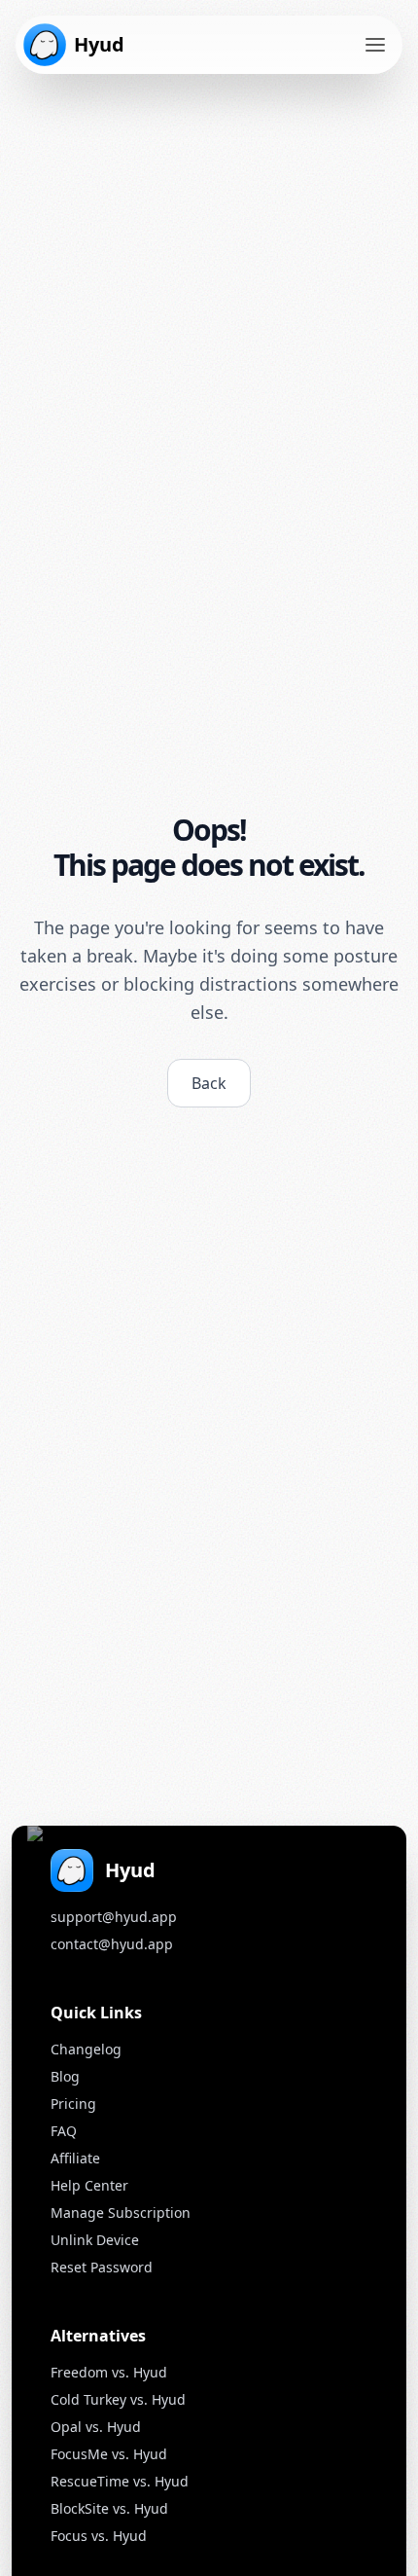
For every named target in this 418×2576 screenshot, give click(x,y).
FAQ (64, 2131)
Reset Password (102, 2267)
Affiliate (75, 2158)
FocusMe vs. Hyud (109, 2454)
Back (209, 1083)
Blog (65, 2076)
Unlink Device (95, 2240)
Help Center (89, 2185)
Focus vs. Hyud (99, 2536)
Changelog (86, 2049)
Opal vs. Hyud (96, 2427)
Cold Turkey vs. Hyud (118, 2399)
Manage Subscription (121, 2213)
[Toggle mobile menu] (375, 45)
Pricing (73, 2104)
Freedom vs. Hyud (109, 2372)
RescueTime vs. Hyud (120, 2481)
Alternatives (98, 2336)
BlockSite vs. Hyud (109, 2508)
